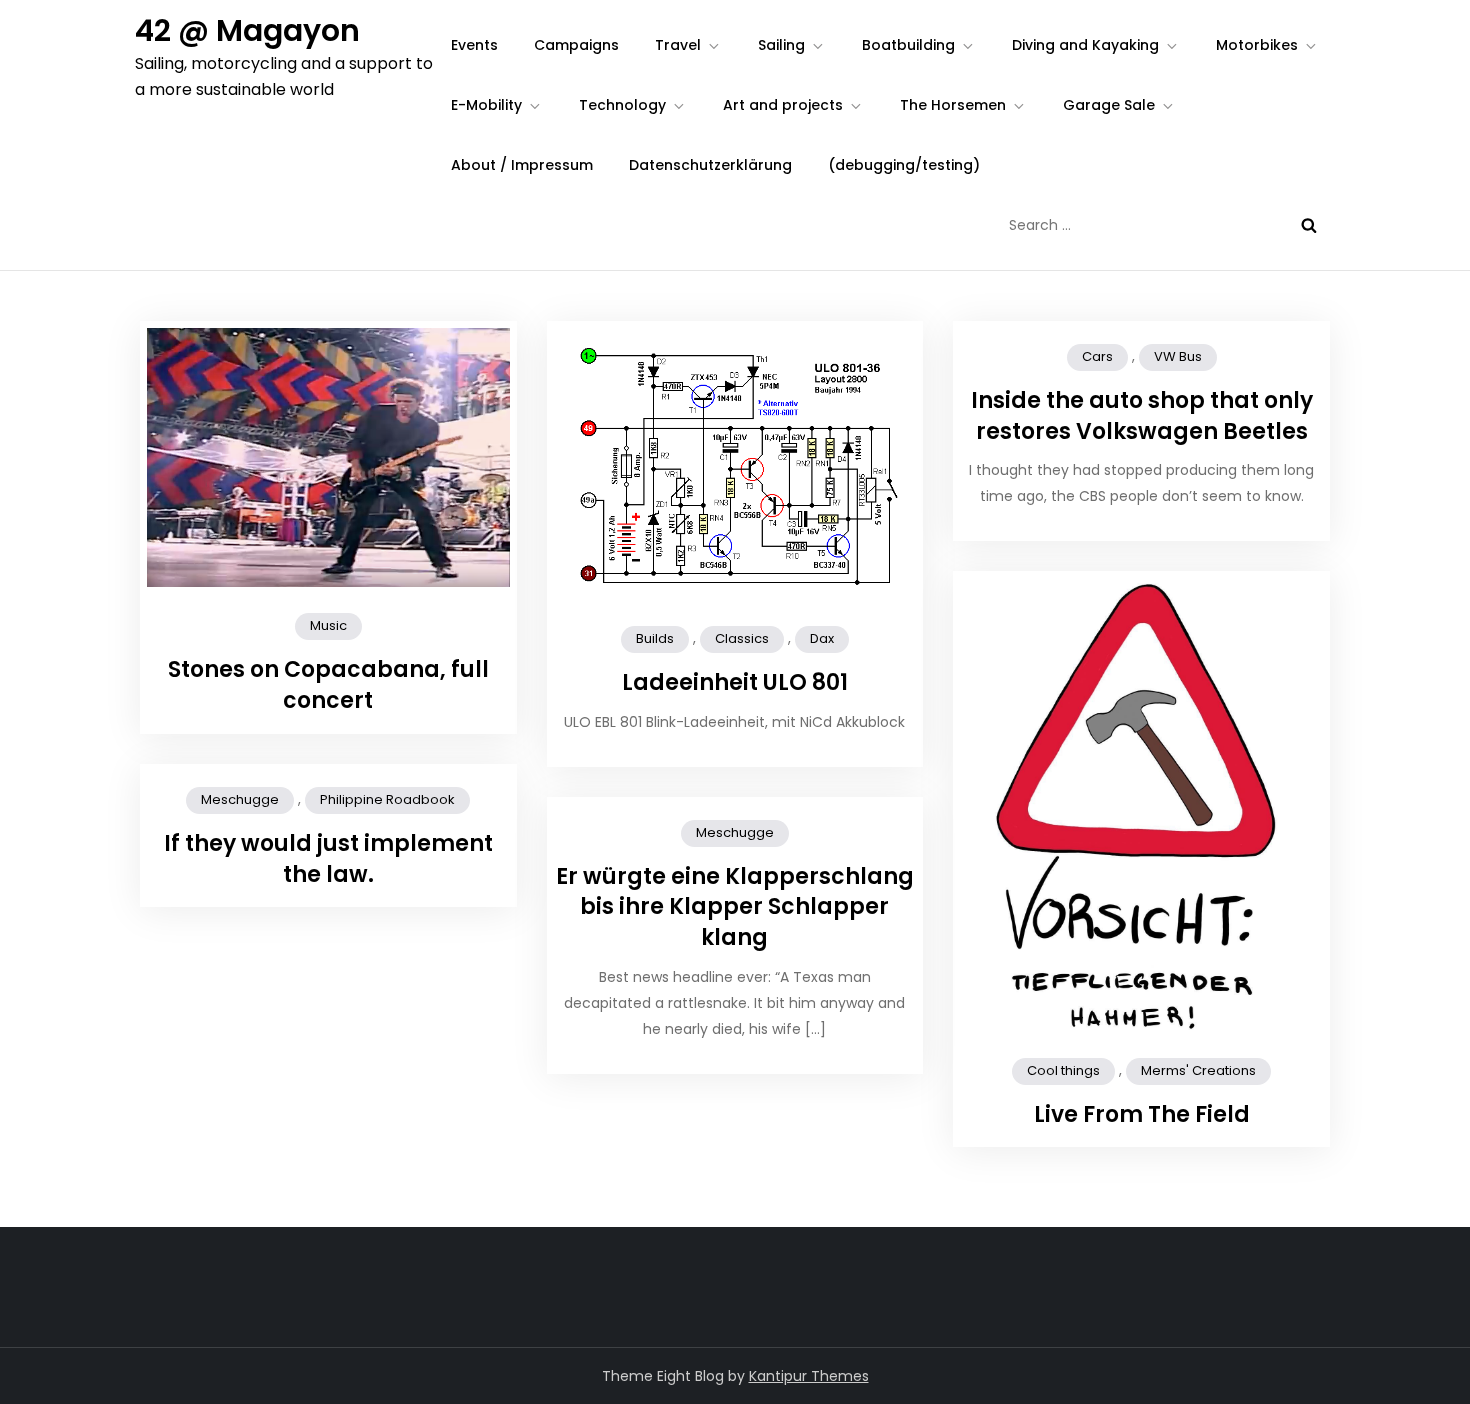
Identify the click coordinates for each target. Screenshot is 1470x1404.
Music (328, 625)
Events (474, 45)
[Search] (1309, 225)
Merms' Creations (1198, 1070)
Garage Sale (1109, 105)
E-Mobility (486, 105)
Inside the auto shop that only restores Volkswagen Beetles (1142, 416)
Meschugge (240, 799)
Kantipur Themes (809, 1376)
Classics (742, 638)
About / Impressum (522, 165)
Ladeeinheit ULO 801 (735, 682)
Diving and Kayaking (1085, 45)
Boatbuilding (908, 45)
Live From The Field (1142, 1114)
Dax (822, 638)
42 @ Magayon (247, 30)
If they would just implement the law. (328, 859)
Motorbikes (1257, 45)
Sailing (781, 45)
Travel (678, 45)
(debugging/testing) (904, 165)
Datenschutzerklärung (710, 165)
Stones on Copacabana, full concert (328, 685)
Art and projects (783, 105)
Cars (1097, 356)
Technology (622, 105)
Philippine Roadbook (387, 799)
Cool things (1063, 1070)
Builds (655, 638)
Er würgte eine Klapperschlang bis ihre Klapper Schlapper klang (735, 907)
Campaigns (576, 45)
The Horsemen (953, 105)
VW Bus (1178, 356)
